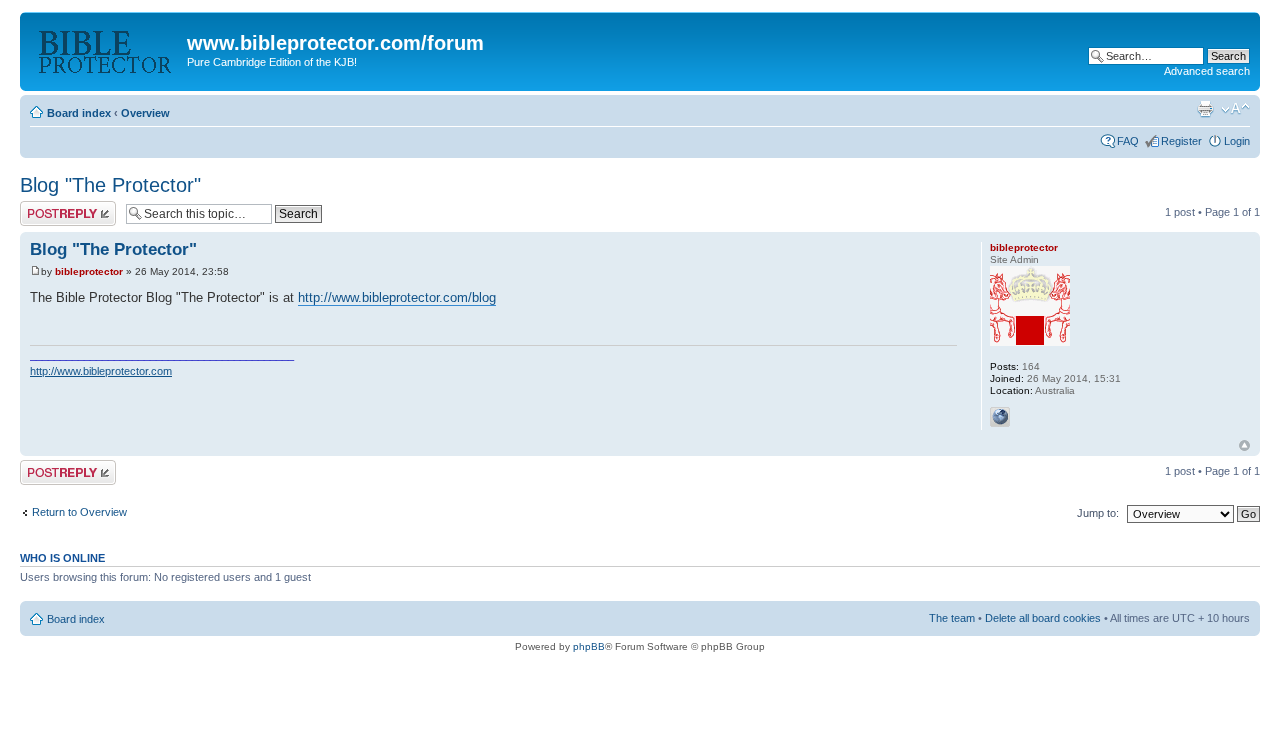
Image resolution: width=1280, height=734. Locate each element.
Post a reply (49, 207)
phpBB (589, 646)
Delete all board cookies (1043, 618)
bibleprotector (89, 271)
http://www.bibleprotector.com (101, 371)
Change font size (1235, 109)
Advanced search (1207, 71)
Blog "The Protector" (110, 185)
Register (1181, 141)
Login (1237, 141)
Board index (79, 113)
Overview (145, 113)
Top (1244, 445)
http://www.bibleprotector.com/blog (397, 297)
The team (952, 618)
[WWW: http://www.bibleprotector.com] (1000, 417)
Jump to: (1098, 513)
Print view (1205, 109)
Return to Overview (79, 512)
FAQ (1128, 141)
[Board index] (106, 49)
